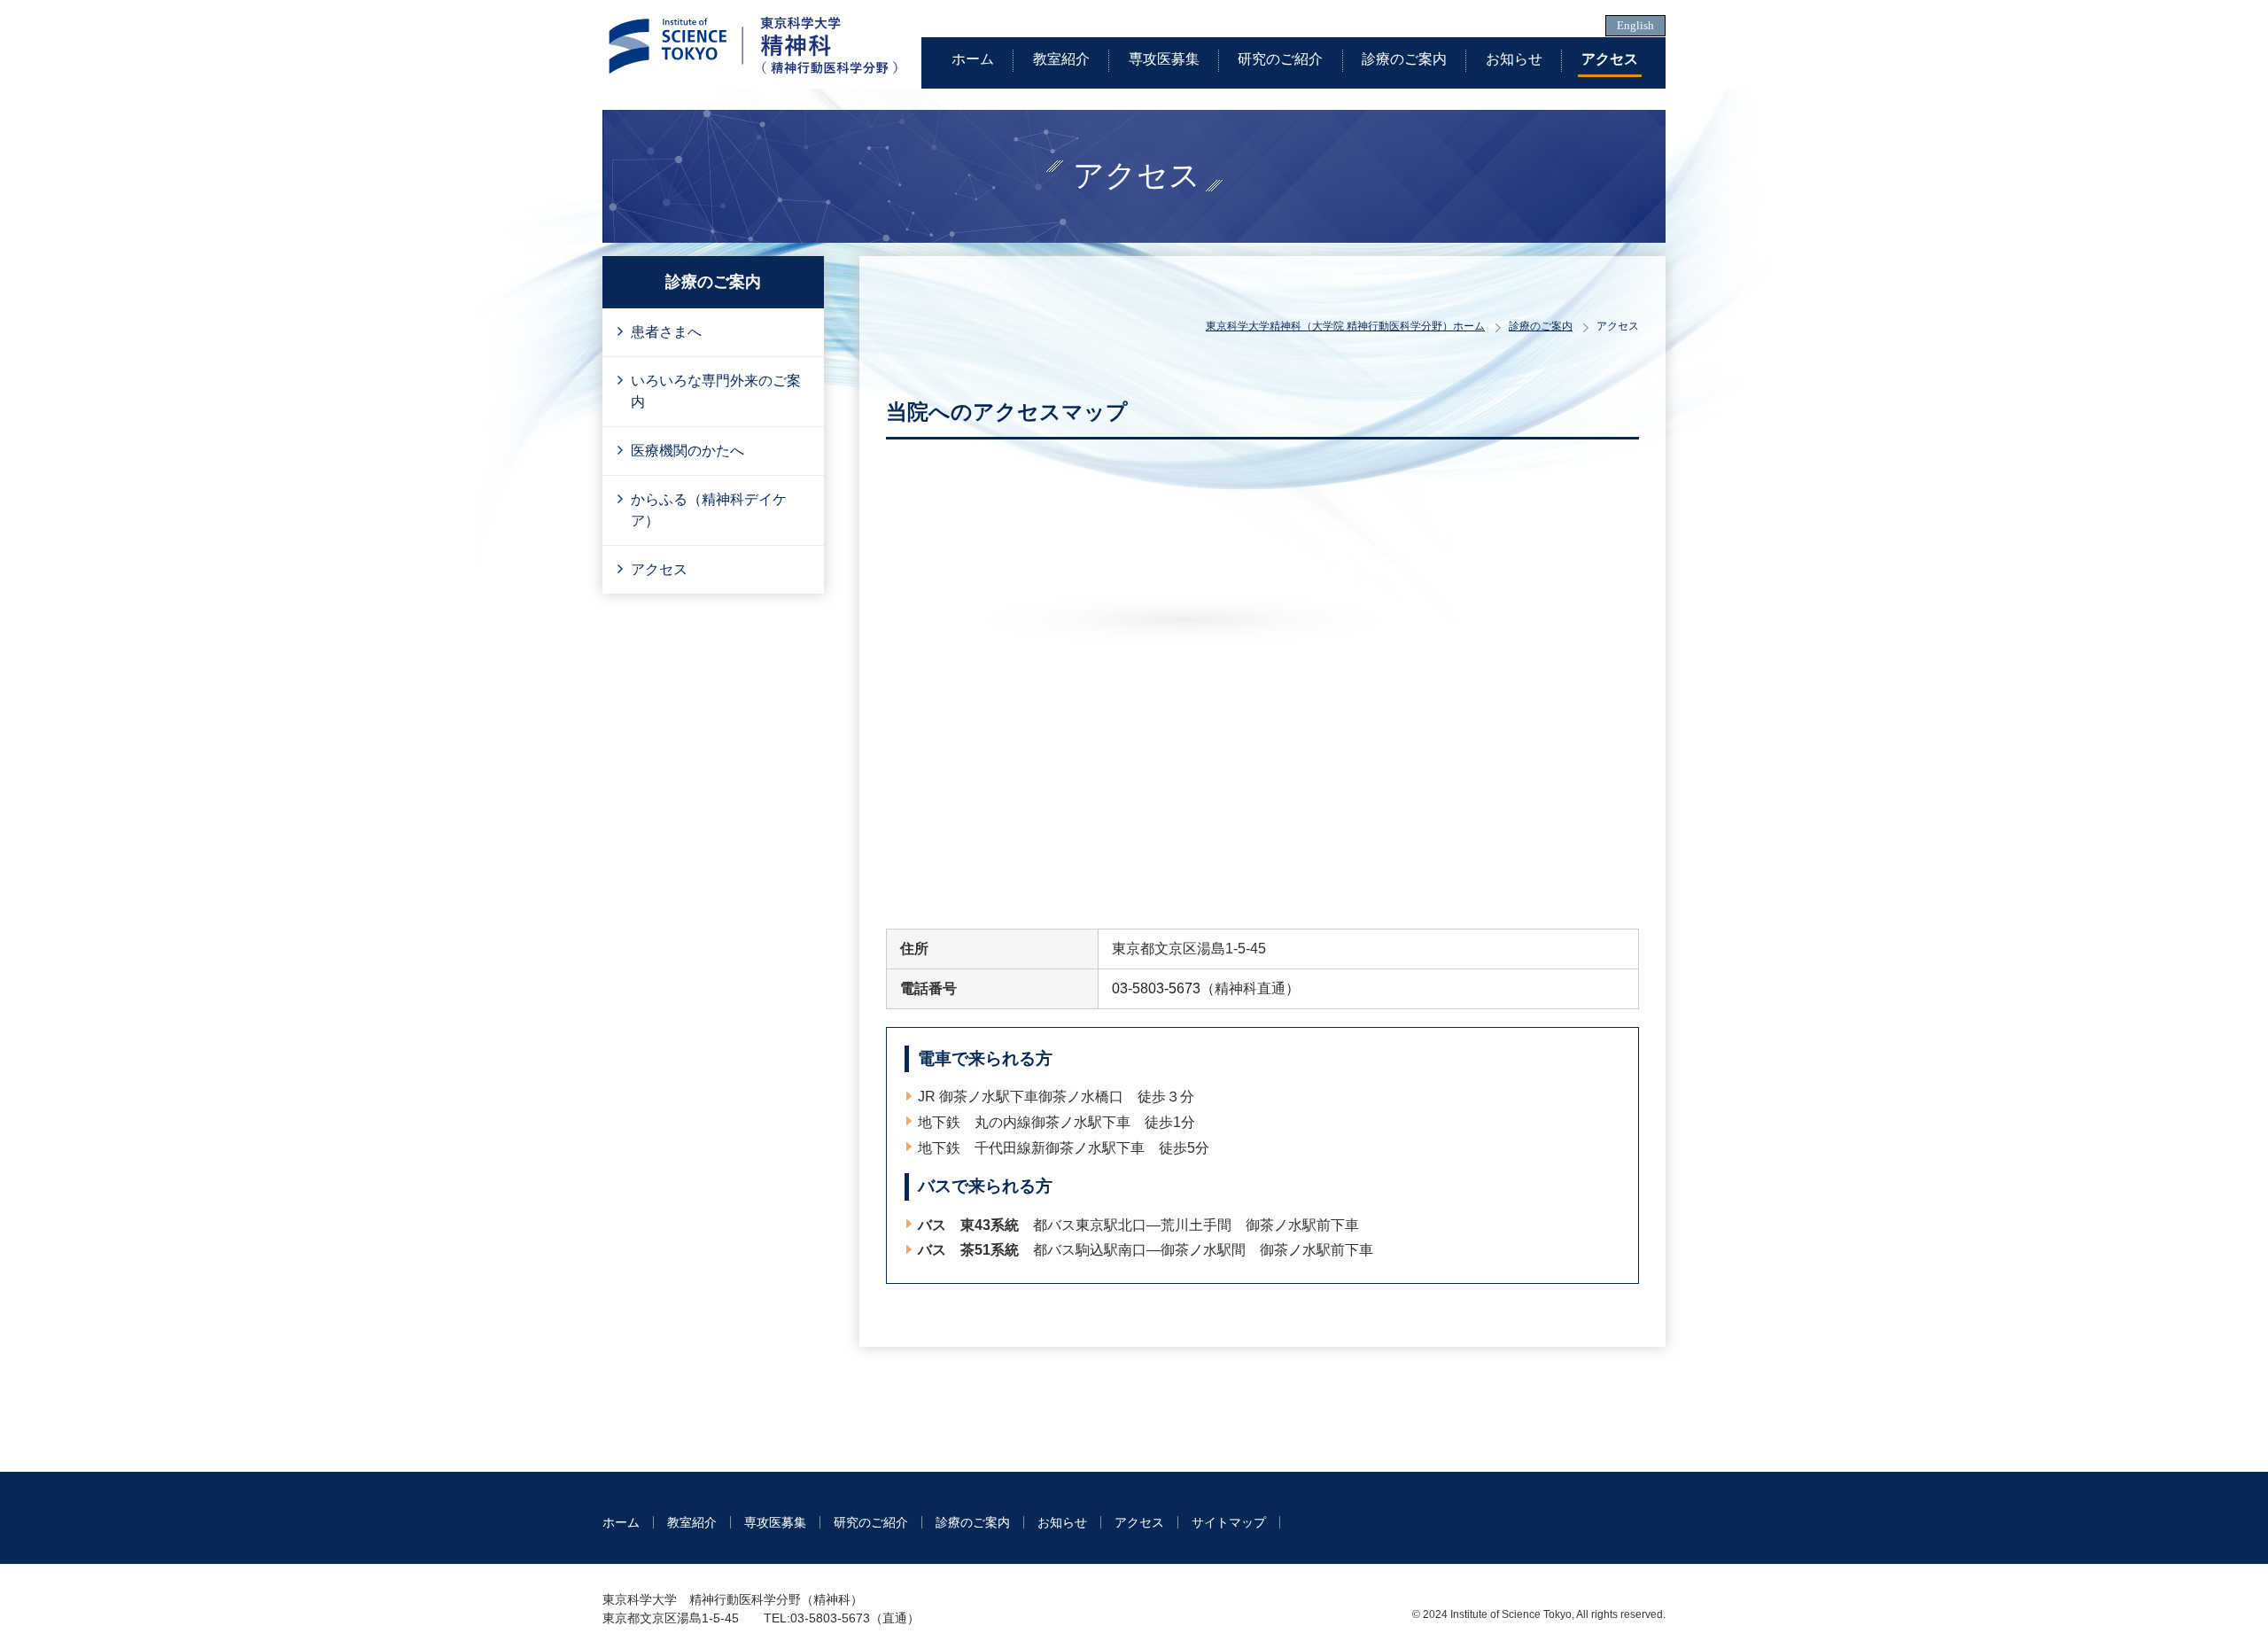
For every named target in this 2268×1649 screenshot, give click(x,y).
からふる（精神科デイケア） (709, 510)
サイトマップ (1229, 1522)
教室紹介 (1061, 59)
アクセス (1610, 59)
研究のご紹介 (1280, 59)
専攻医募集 (1164, 59)
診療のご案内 (1404, 59)
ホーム (973, 59)
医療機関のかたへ (687, 451)
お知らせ (1514, 59)
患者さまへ (666, 332)
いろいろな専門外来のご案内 (716, 391)
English (1635, 26)
